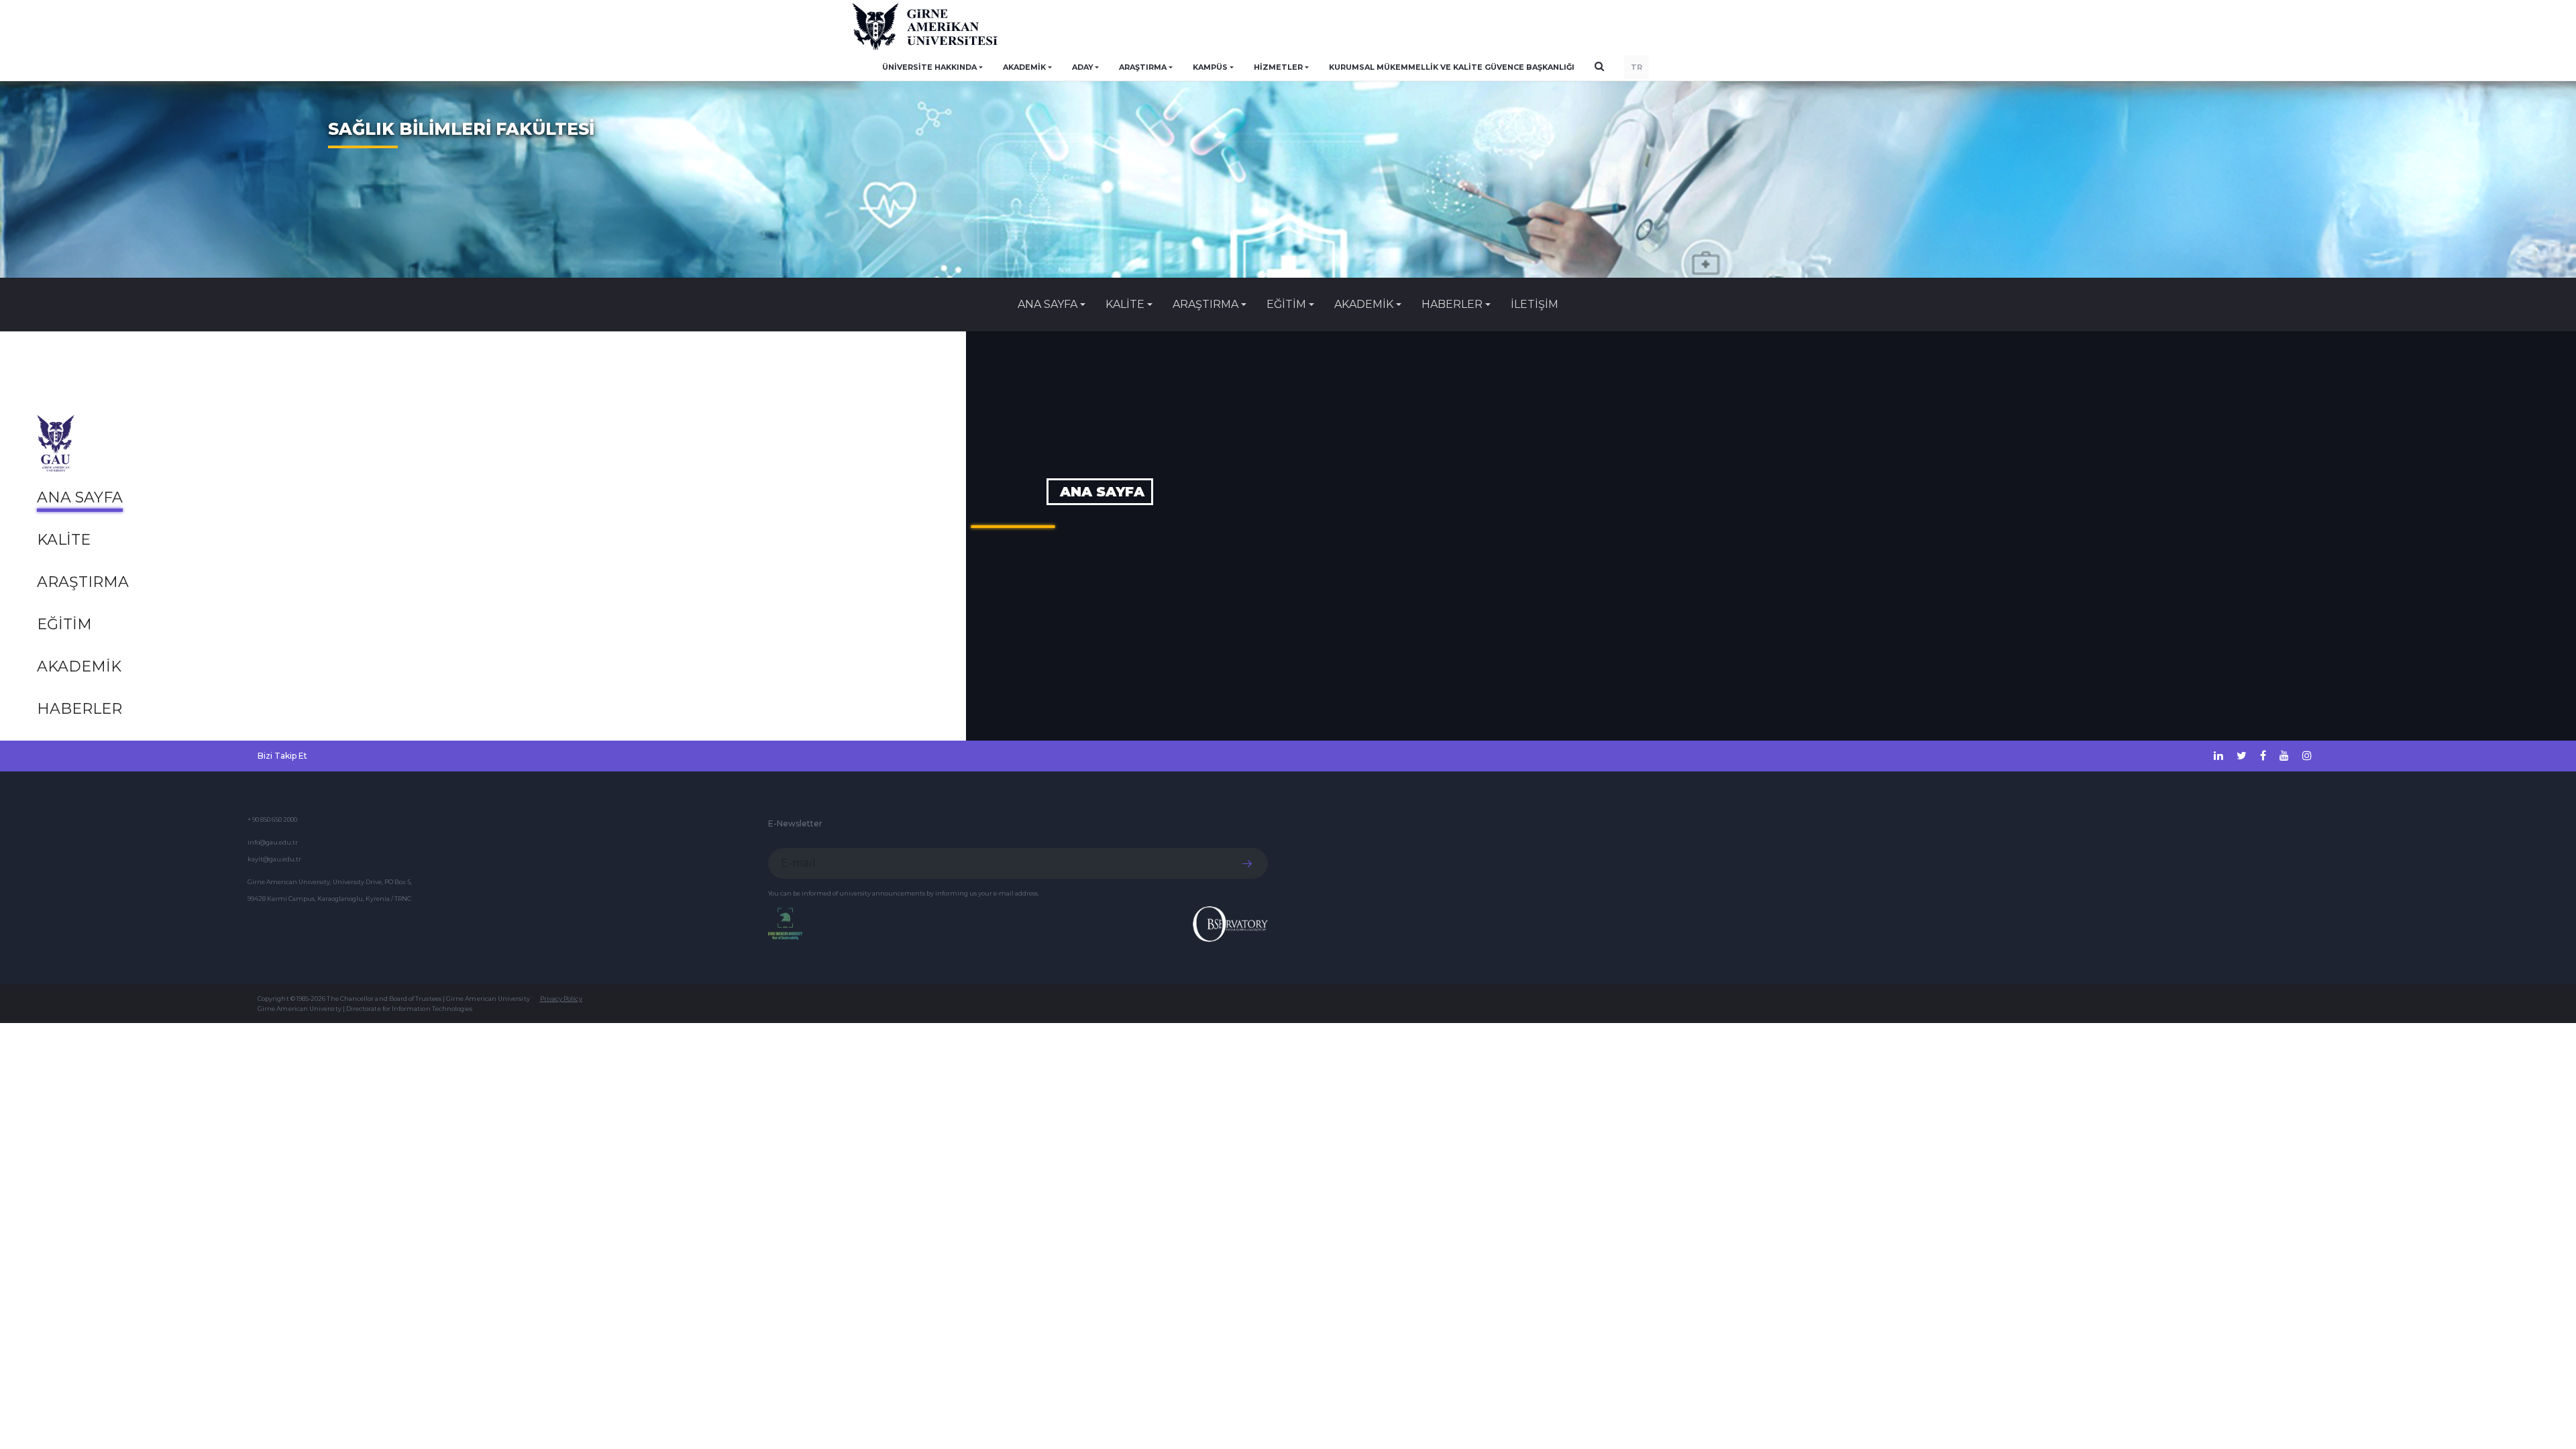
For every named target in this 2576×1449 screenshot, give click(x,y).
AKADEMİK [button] (1024, 67)
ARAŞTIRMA (83, 582)
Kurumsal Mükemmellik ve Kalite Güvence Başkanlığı (1452, 67)
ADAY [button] (1083, 67)
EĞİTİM (64, 624)
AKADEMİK (79, 666)
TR (1636, 67)
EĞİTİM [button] (1286, 304)
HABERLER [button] (1452, 304)
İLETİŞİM (1535, 304)
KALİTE (64, 540)
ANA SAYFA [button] (1048, 304)
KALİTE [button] (1125, 304)
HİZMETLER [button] (1278, 67)
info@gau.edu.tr (273, 842)
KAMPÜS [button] (1210, 67)
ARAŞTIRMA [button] (1143, 67)
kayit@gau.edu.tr (274, 859)
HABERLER (79, 709)
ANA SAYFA (80, 497)
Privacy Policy (561, 999)
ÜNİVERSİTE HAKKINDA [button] (929, 67)
